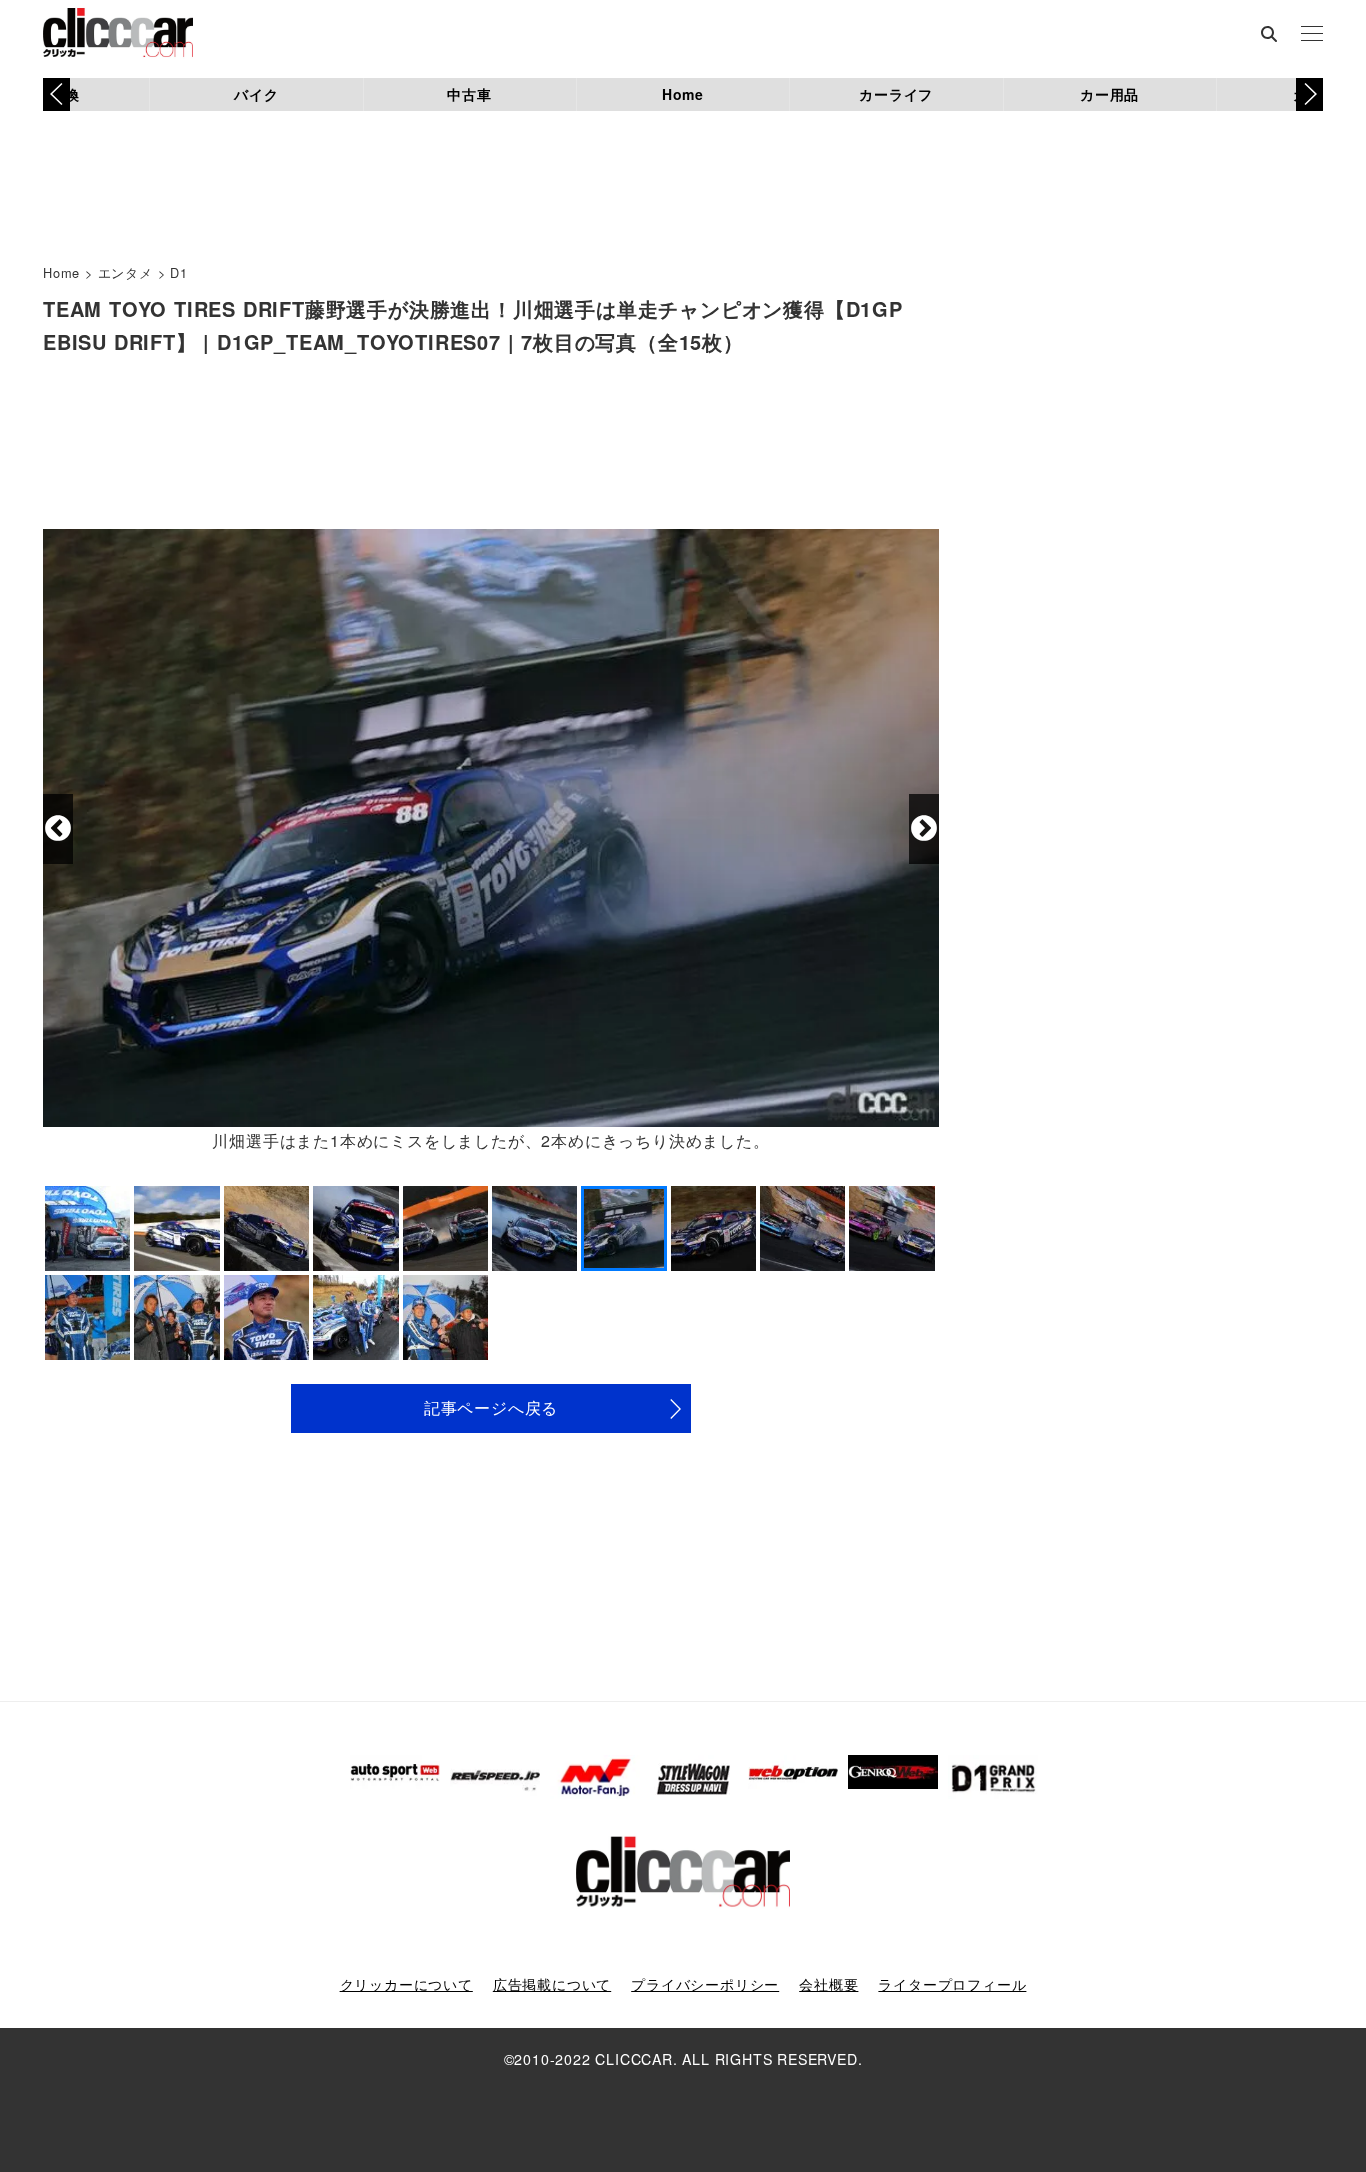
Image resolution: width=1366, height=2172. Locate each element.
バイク (256, 94)
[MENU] (1312, 35)
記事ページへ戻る (491, 1407)
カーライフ (896, 94)
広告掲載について (552, 1984)
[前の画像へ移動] (58, 829)
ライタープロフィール (952, 1984)
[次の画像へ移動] (924, 829)
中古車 (469, 94)
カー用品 (1109, 94)
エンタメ (125, 272)
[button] (1309, 94)
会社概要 (828, 1984)
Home (683, 94)
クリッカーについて (406, 1984)
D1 (179, 272)
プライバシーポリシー (705, 1984)
